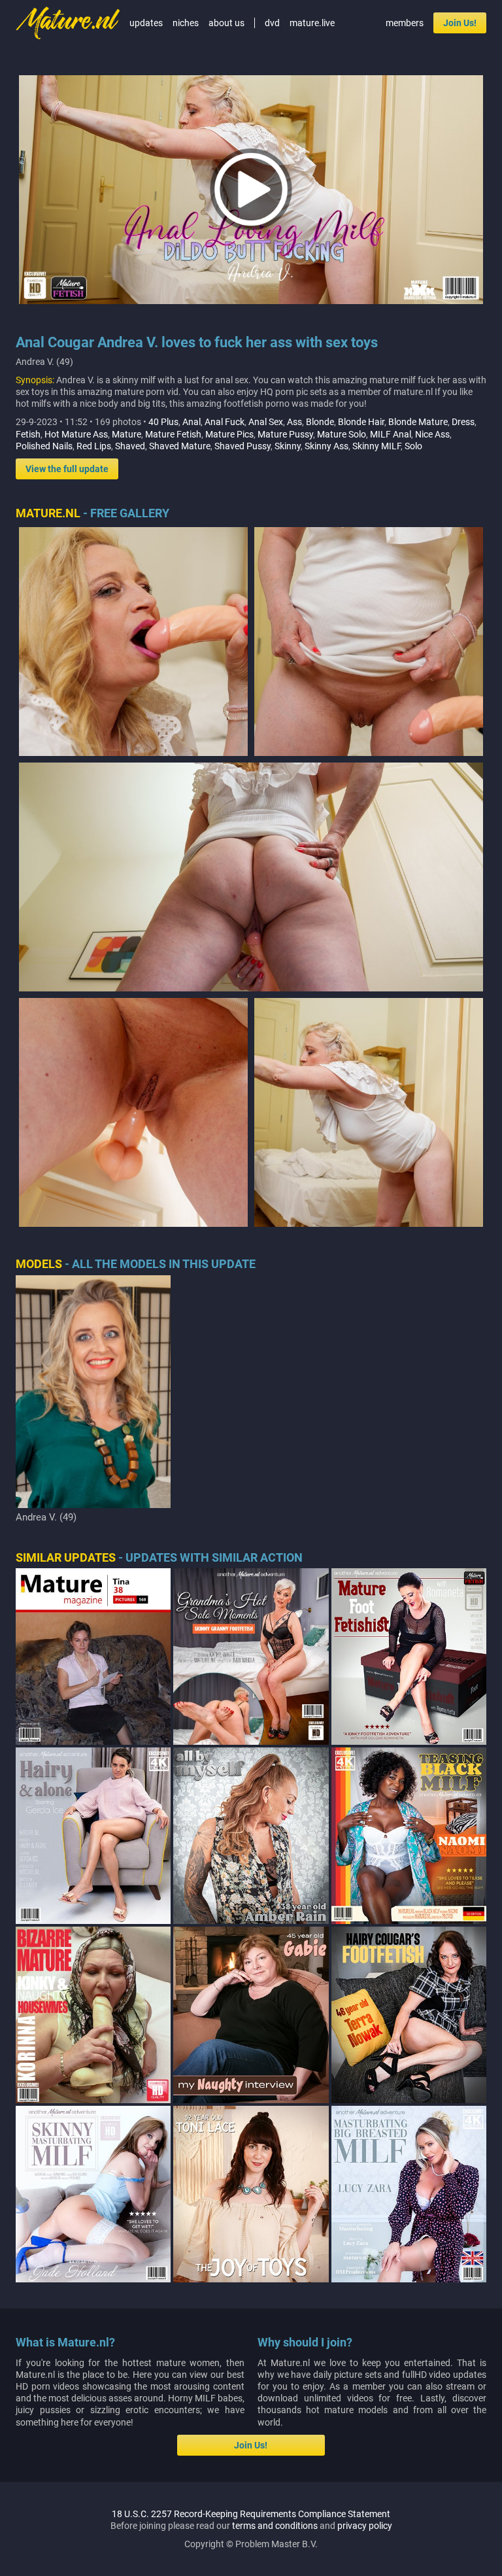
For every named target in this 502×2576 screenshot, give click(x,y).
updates (146, 23)
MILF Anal (391, 434)
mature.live (312, 23)
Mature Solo (342, 434)
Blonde (320, 422)
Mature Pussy (285, 434)
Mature (126, 434)
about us (226, 23)
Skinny (288, 446)
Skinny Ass (326, 446)
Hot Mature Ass (76, 434)
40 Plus (163, 422)
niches (186, 23)
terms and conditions (275, 2526)
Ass (294, 422)
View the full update (67, 469)
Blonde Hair (361, 422)
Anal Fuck (225, 422)
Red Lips (94, 446)
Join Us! (460, 23)
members (405, 23)
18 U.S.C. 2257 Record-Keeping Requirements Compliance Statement (251, 2514)
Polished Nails (44, 446)
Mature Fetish (173, 434)
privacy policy (365, 2526)
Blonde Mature (418, 422)
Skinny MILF (376, 446)
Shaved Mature (180, 446)
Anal (192, 422)
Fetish (28, 434)
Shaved (130, 446)
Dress (463, 422)
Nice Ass (432, 434)
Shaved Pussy (243, 446)
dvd (272, 23)
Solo (413, 446)
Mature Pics (229, 434)
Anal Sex (266, 422)
